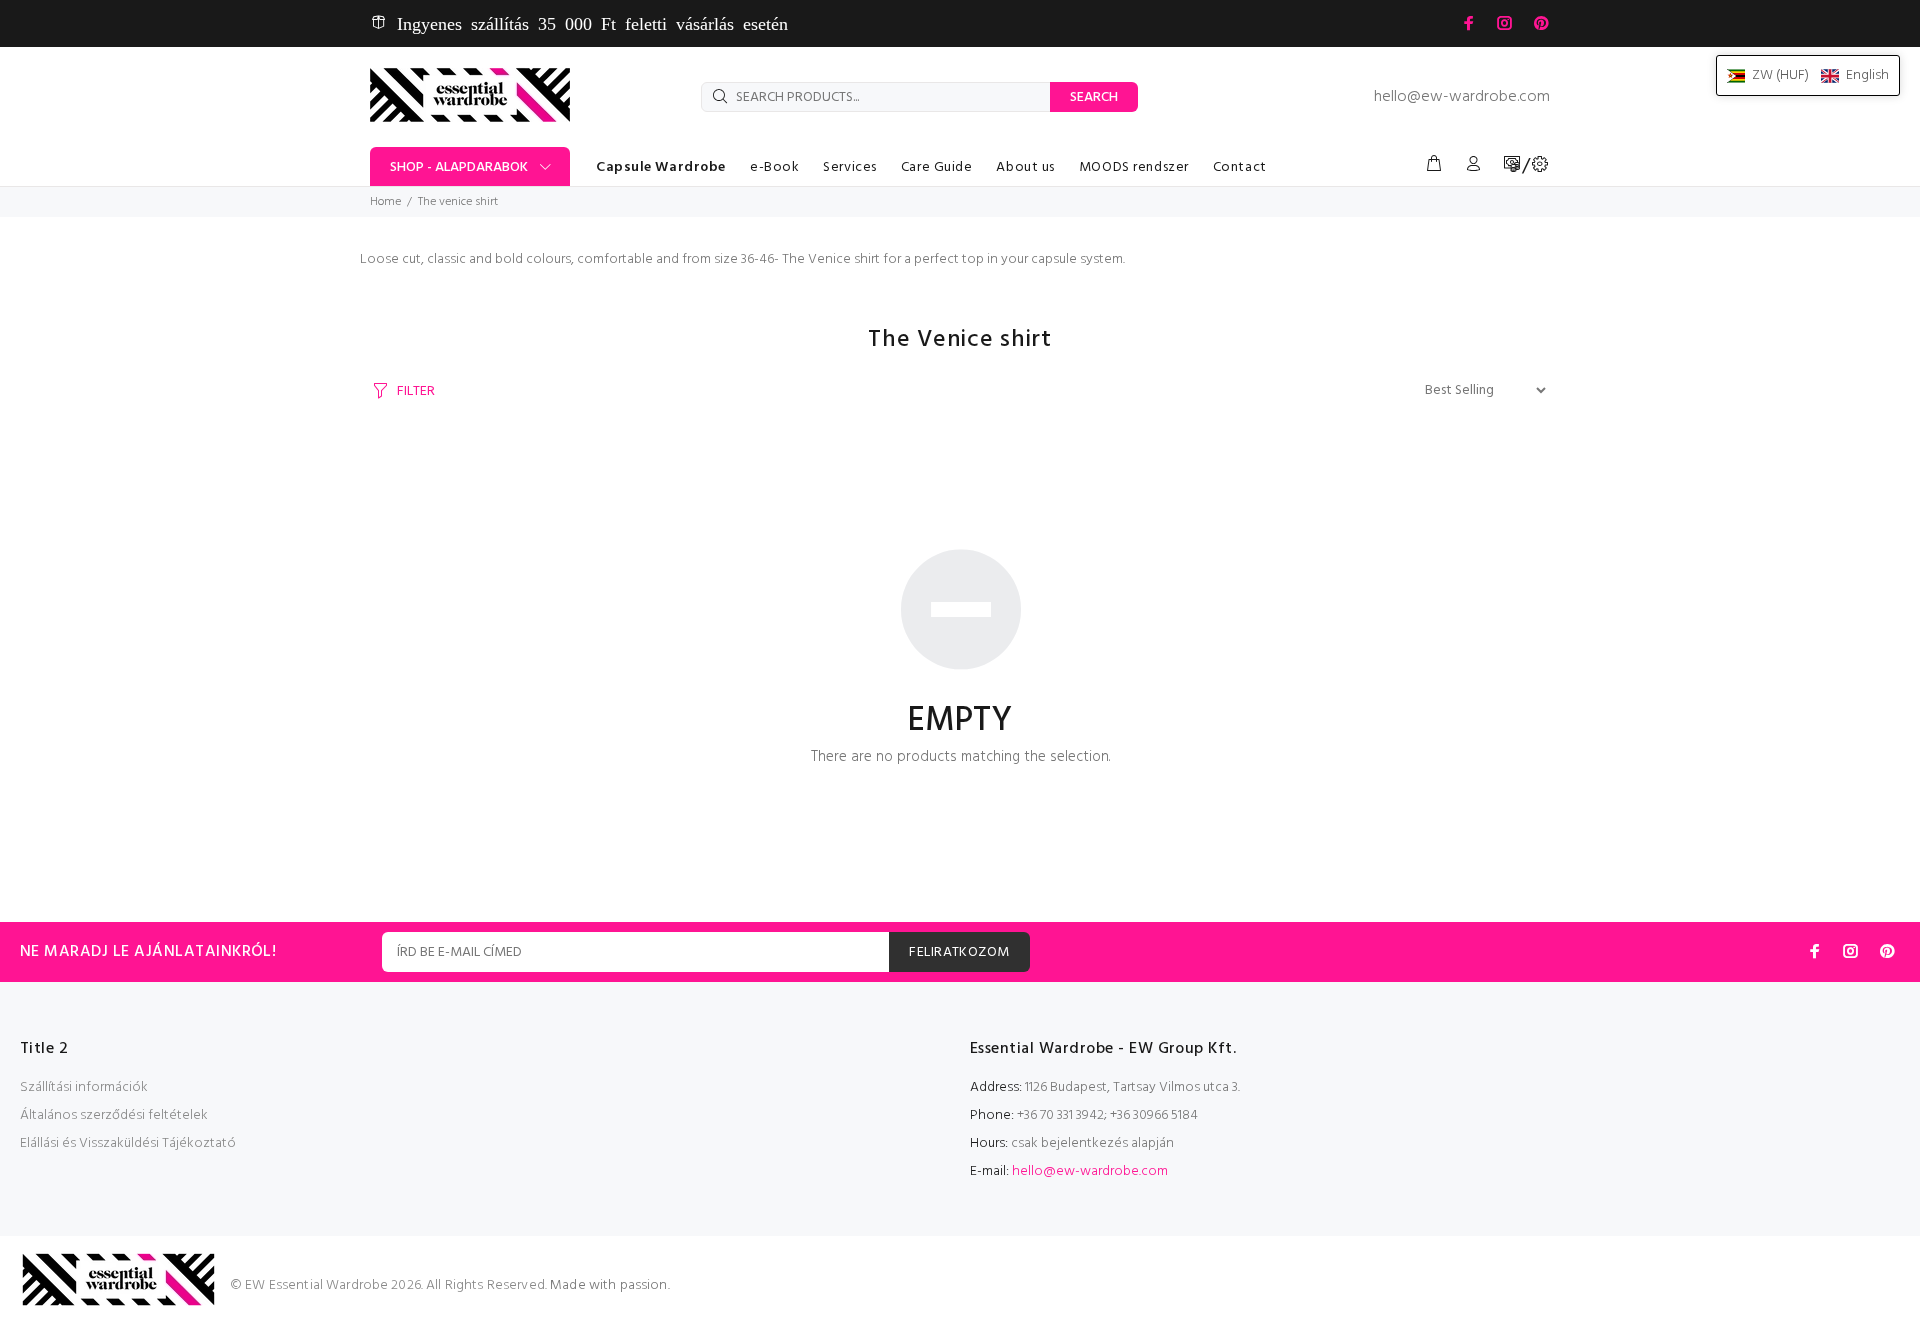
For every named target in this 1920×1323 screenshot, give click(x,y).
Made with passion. (610, 1285)
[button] (1808, 75)
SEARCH (1094, 97)
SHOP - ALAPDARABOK (459, 167)
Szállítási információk (84, 1087)
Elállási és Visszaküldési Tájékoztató (128, 1143)
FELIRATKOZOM (959, 952)
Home (385, 202)
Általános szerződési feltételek (114, 1115)
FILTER (416, 391)
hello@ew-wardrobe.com (1462, 97)
